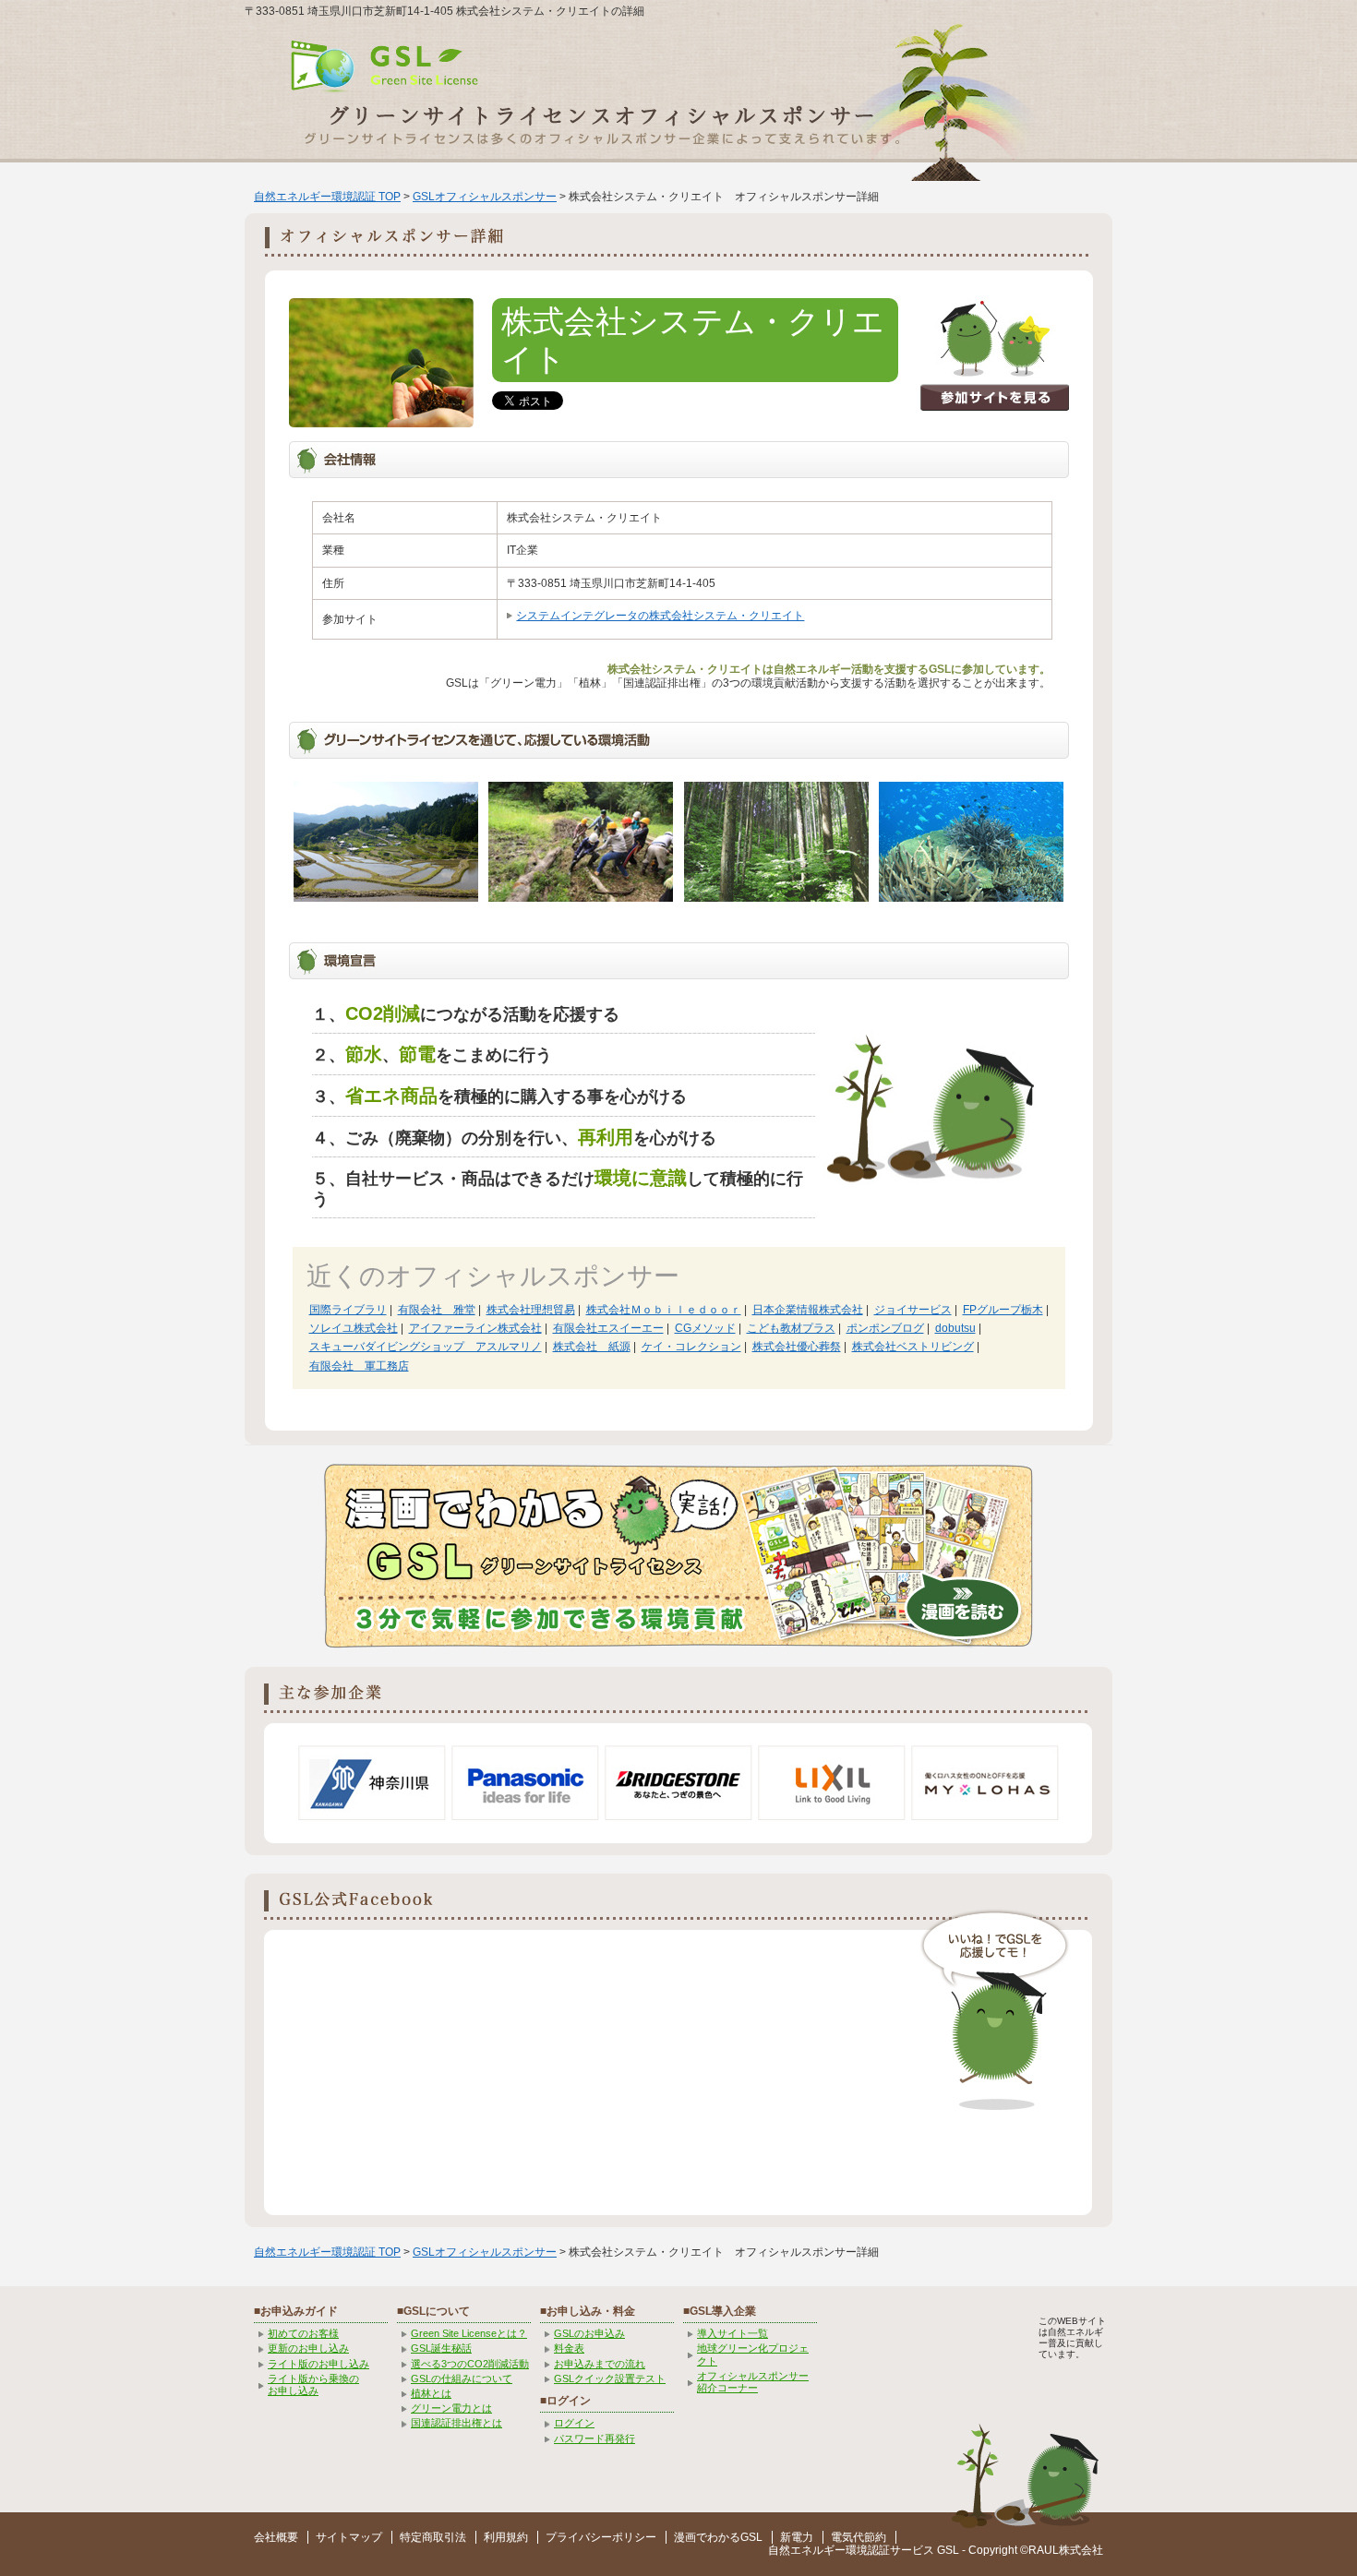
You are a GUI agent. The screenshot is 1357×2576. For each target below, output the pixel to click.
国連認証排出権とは (456, 2423)
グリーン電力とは (451, 2408)
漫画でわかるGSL (718, 2537)
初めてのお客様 (303, 2333)
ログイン (574, 2423)
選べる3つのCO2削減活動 (470, 2364)
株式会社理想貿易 (531, 1310)
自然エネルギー (807, 2550)
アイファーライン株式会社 (475, 1328)
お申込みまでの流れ (600, 2364)
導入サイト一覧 (733, 2333)
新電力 (797, 2537)
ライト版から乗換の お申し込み (313, 2384)
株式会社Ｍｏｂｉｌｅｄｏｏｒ (664, 1310)
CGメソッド (705, 1328)
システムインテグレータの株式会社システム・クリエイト (660, 616)
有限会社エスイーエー (608, 1328)
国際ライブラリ (348, 1310)
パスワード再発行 (594, 2438)
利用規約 (506, 2537)
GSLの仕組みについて (462, 2378)
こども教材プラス (791, 1328)
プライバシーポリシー (601, 2537)
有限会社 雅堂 (437, 1310)
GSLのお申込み (589, 2333)
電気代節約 (859, 2537)
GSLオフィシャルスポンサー (485, 197)
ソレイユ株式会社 (354, 1328)
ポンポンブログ (885, 1328)
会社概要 (276, 2537)
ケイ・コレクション (691, 1347)
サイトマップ (349, 2537)
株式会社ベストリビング (913, 1347)
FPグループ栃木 (1003, 1310)
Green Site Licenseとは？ (469, 2333)
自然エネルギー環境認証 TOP (327, 197)
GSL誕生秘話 (441, 2348)
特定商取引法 (433, 2537)
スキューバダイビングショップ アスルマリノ (426, 1347)
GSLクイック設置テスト (610, 2378)
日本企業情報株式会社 (808, 1310)
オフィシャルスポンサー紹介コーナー (753, 2382)
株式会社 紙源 (592, 1347)
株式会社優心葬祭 (797, 1347)
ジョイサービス (913, 1310)
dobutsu (955, 1328)
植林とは (431, 2393)
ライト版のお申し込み (318, 2364)
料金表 (569, 2348)
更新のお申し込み (308, 2348)
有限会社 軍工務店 (359, 1366)
